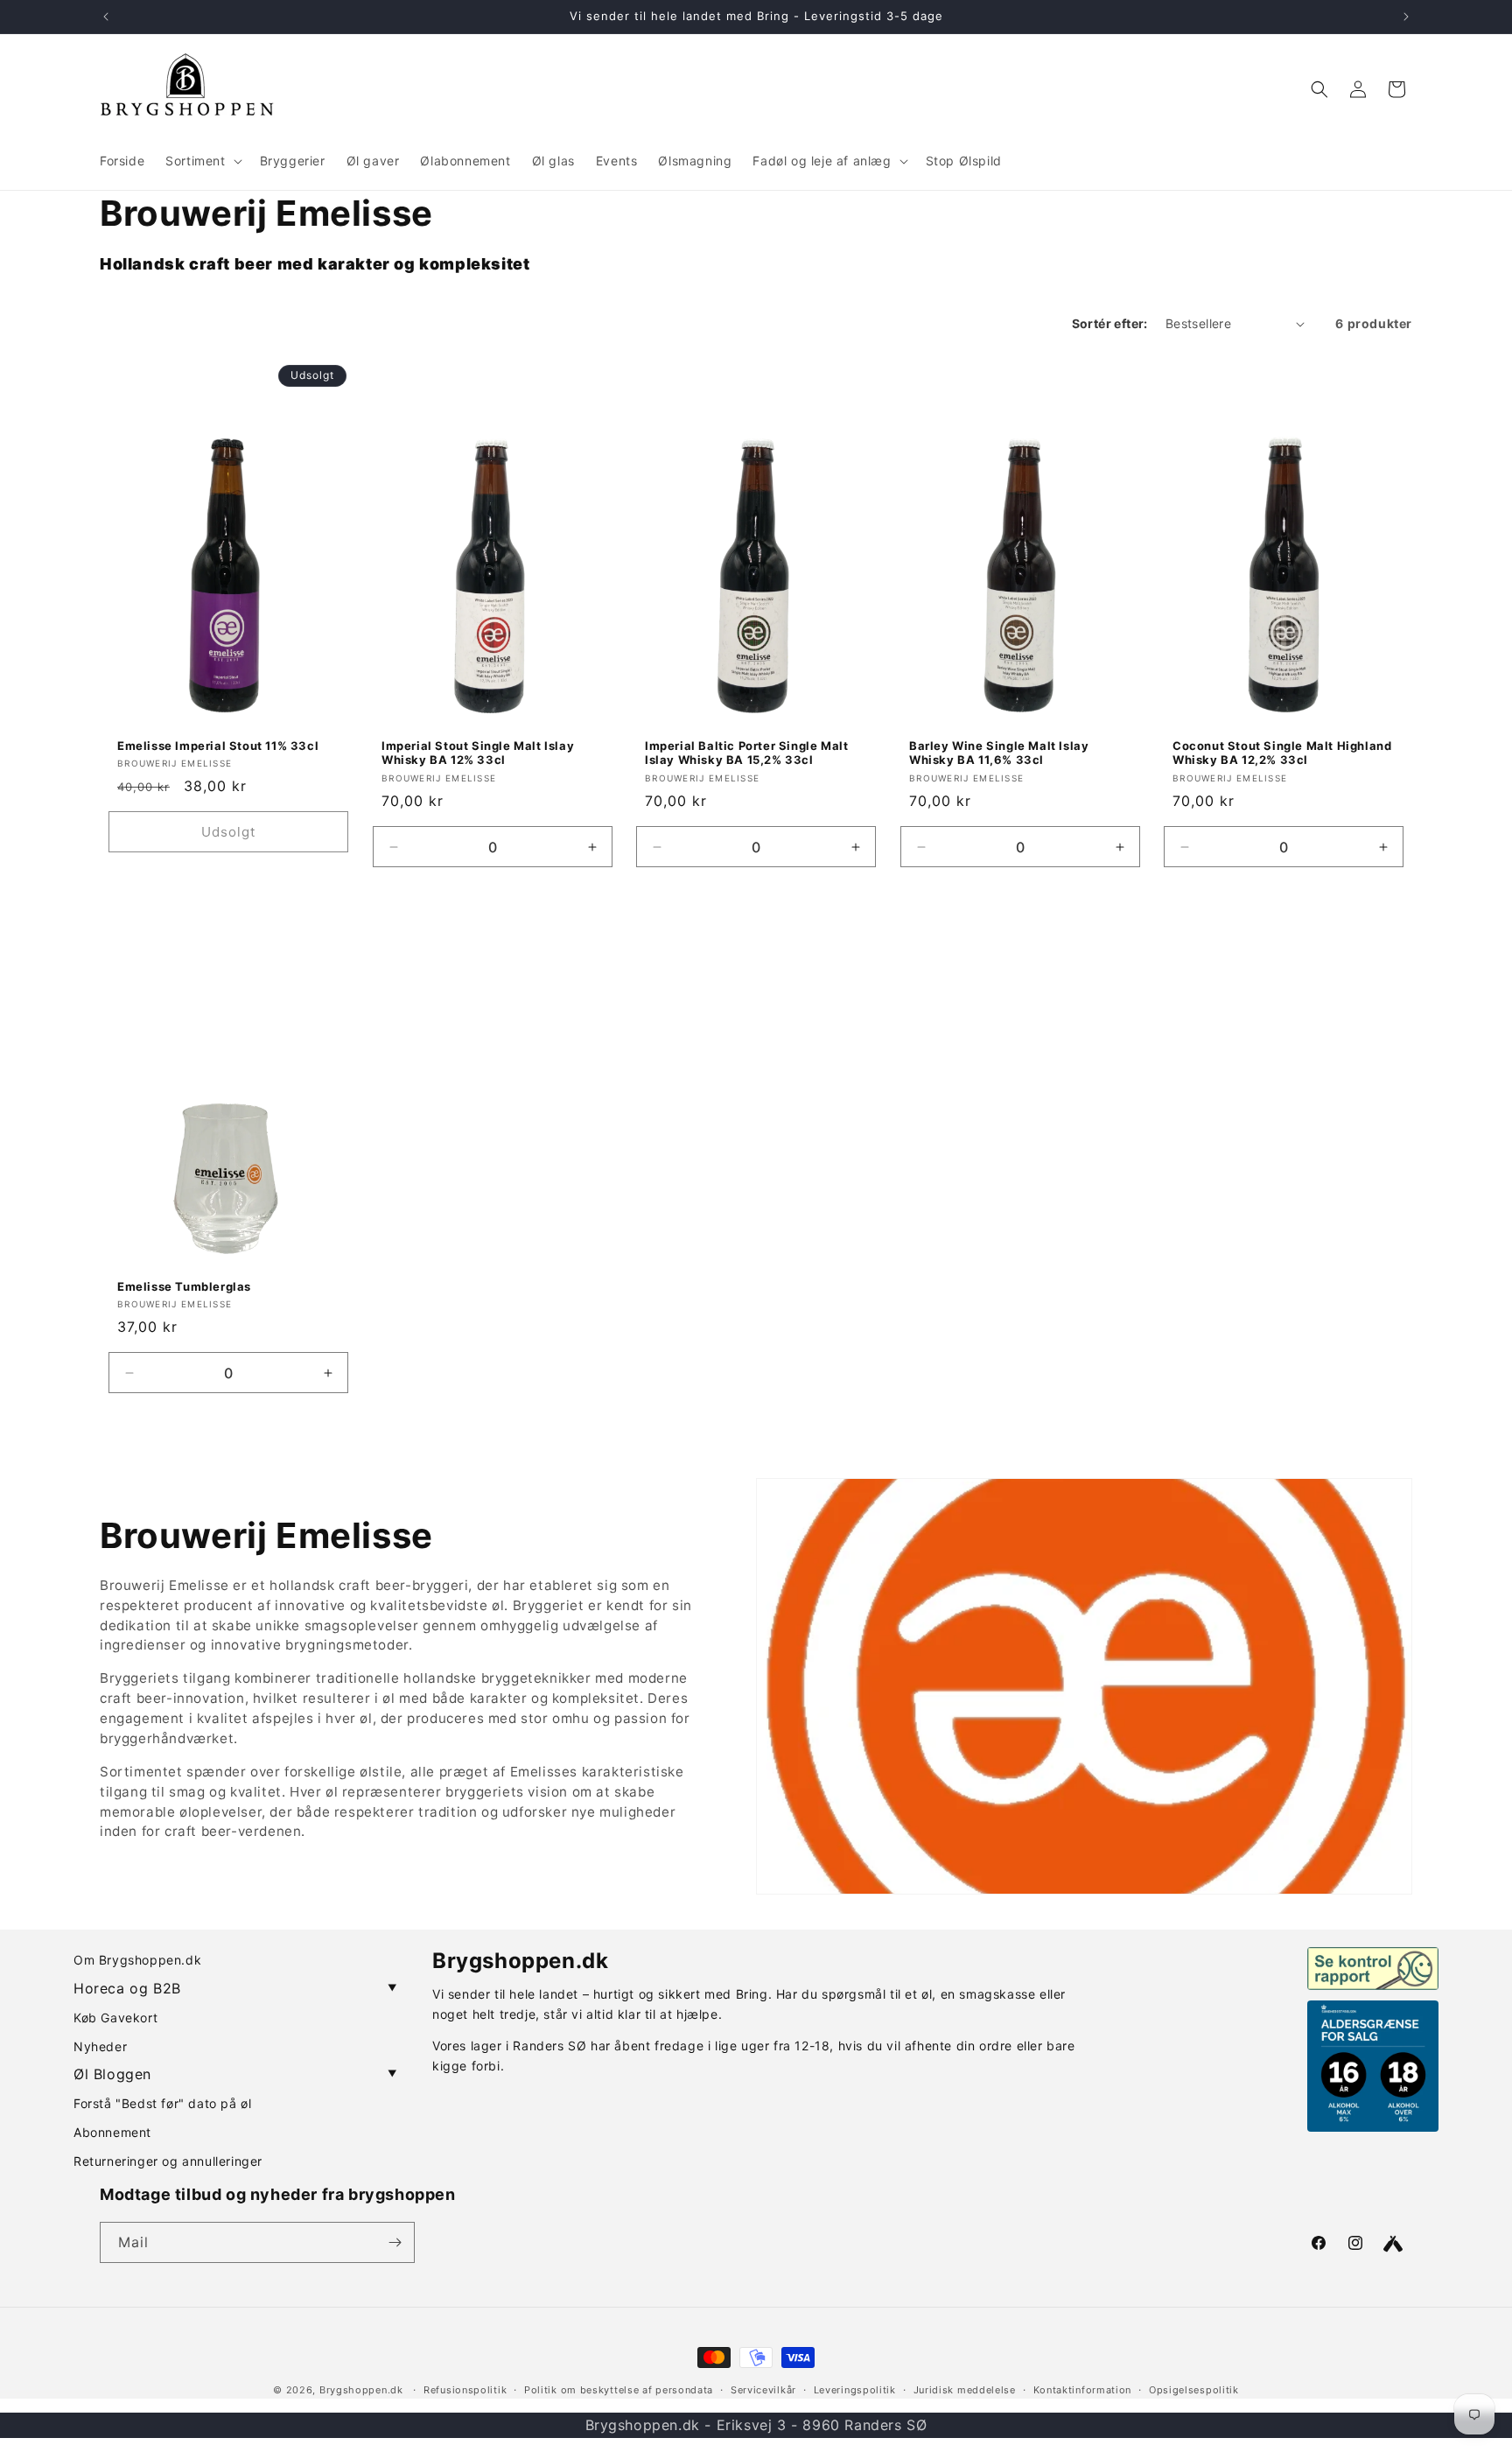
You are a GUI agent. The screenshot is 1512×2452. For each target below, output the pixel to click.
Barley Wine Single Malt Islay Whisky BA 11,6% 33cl (999, 753)
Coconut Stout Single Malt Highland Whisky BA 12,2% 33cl (1282, 753)
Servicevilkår (763, 2390)
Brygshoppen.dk (361, 2390)
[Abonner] (395, 2242)
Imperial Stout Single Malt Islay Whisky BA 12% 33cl (478, 753)
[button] (202, 161)
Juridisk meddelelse (965, 2390)
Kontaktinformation (1083, 2390)
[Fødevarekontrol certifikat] (1373, 1968)
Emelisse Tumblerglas (184, 1286)
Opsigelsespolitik (1194, 2390)
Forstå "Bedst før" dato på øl (162, 2103)
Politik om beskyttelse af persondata (619, 2390)
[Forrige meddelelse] (106, 17)
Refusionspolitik (465, 2390)
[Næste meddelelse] (1406, 17)
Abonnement (112, 2132)
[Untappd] (1393, 2244)
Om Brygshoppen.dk (137, 1960)
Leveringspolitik (855, 2390)
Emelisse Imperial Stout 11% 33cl (218, 746)
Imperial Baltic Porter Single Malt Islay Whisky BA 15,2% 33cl (746, 753)
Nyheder (100, 2046)
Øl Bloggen (235, 2074)
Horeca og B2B (235, 1988)
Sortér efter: (1110, 323)
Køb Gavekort (115, 2018)
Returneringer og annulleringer (168, 2161)
